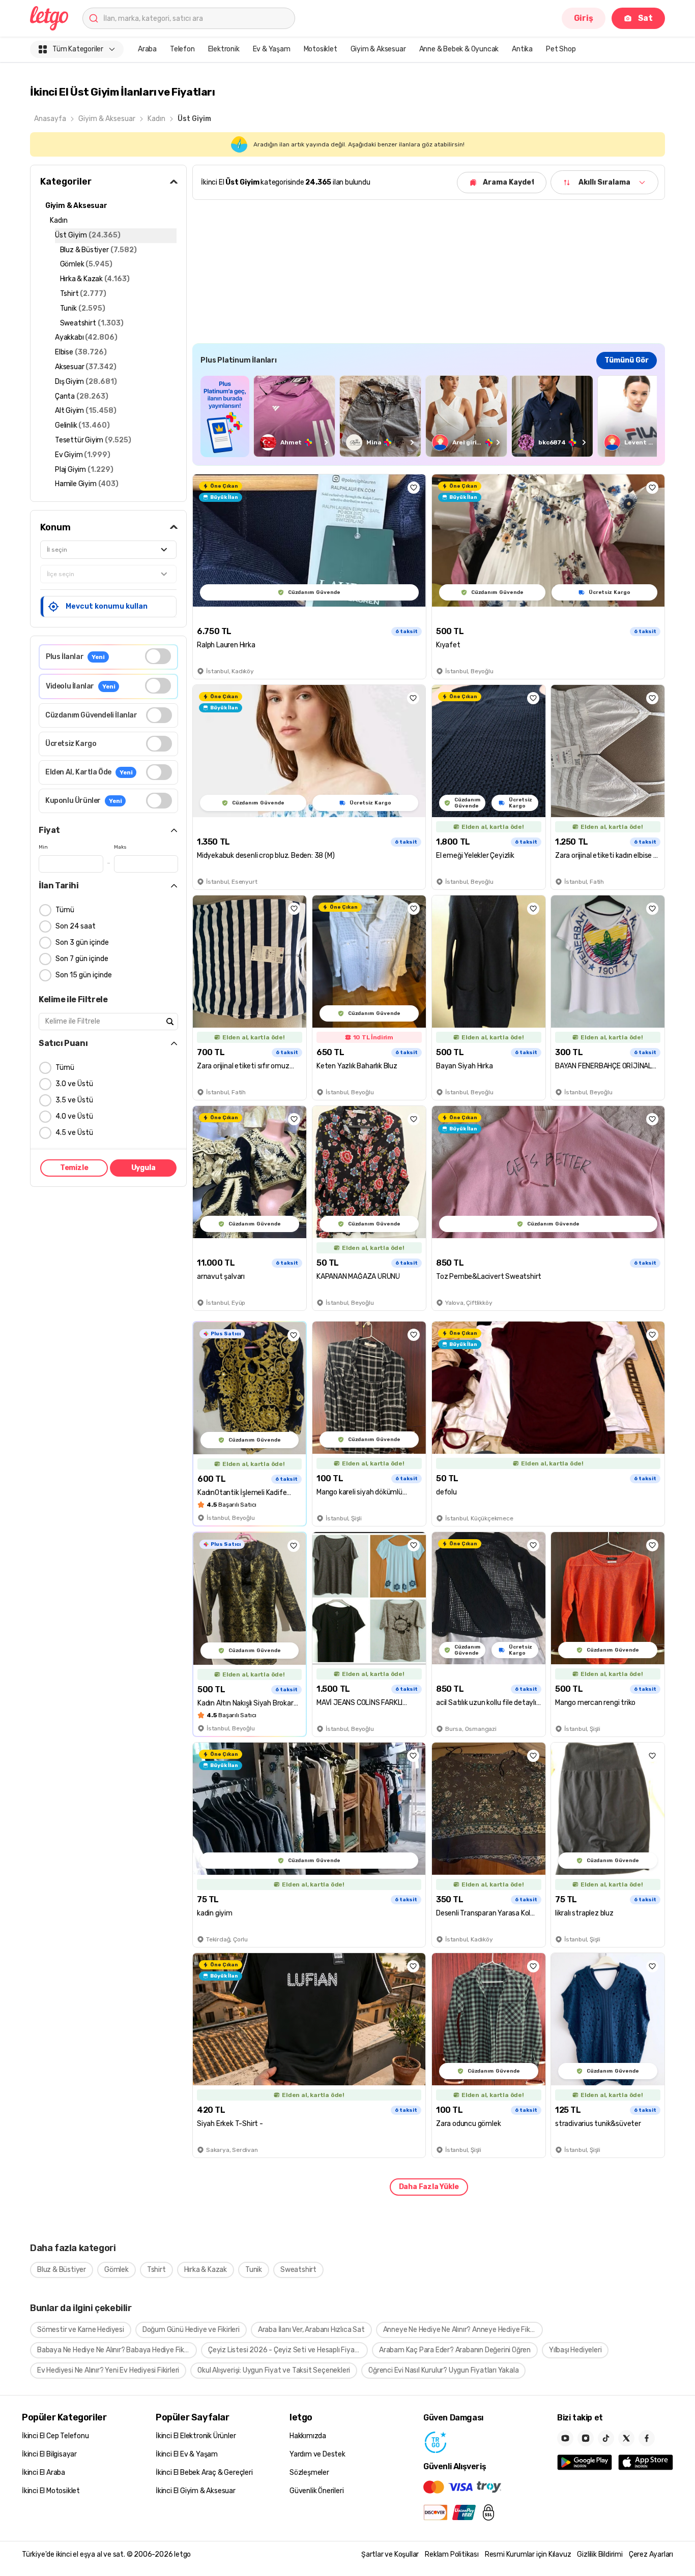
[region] (429, 416)
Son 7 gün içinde (82, 959)
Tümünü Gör (627, 360)
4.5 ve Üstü (74, 1133)
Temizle (74, 1168)
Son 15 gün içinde (84, 975)
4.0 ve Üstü (74, 1116)
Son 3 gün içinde (82, 942)
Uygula (143, 1168)
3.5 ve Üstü (74, 1100)
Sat (645, 18)
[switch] (158, 656)
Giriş (584, 18)
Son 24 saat (76, 926)
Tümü (65, 910)
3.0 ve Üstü (74, 1084)
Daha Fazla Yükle (429, 2187)
